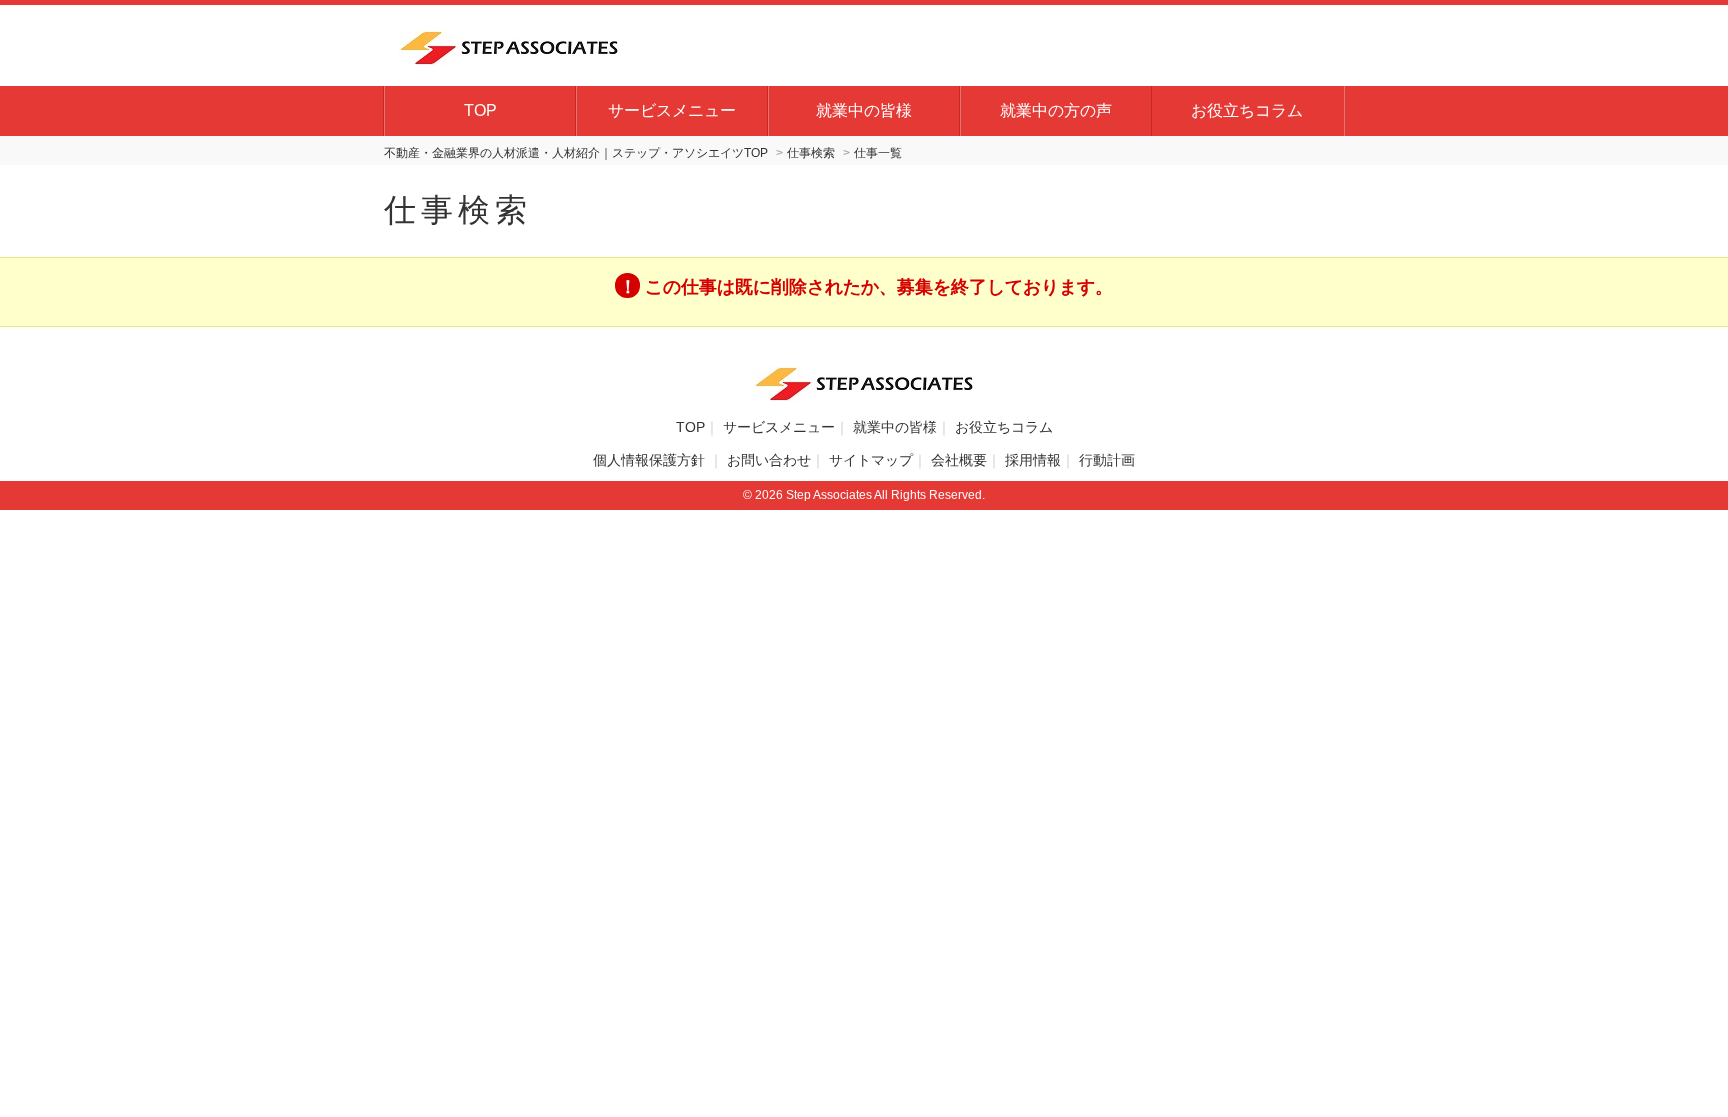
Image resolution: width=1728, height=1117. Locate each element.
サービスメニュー (672, 110)
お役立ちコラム (1247, 110)
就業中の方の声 (1056, 110)
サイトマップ (871, 460)
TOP (480, 110)
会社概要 (959, 460)
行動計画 (1107, 460)
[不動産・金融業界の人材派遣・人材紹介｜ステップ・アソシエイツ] (509, 45)
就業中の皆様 (864, 110)
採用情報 (1033, 460)
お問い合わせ (769, 460)
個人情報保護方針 (651, 460)
